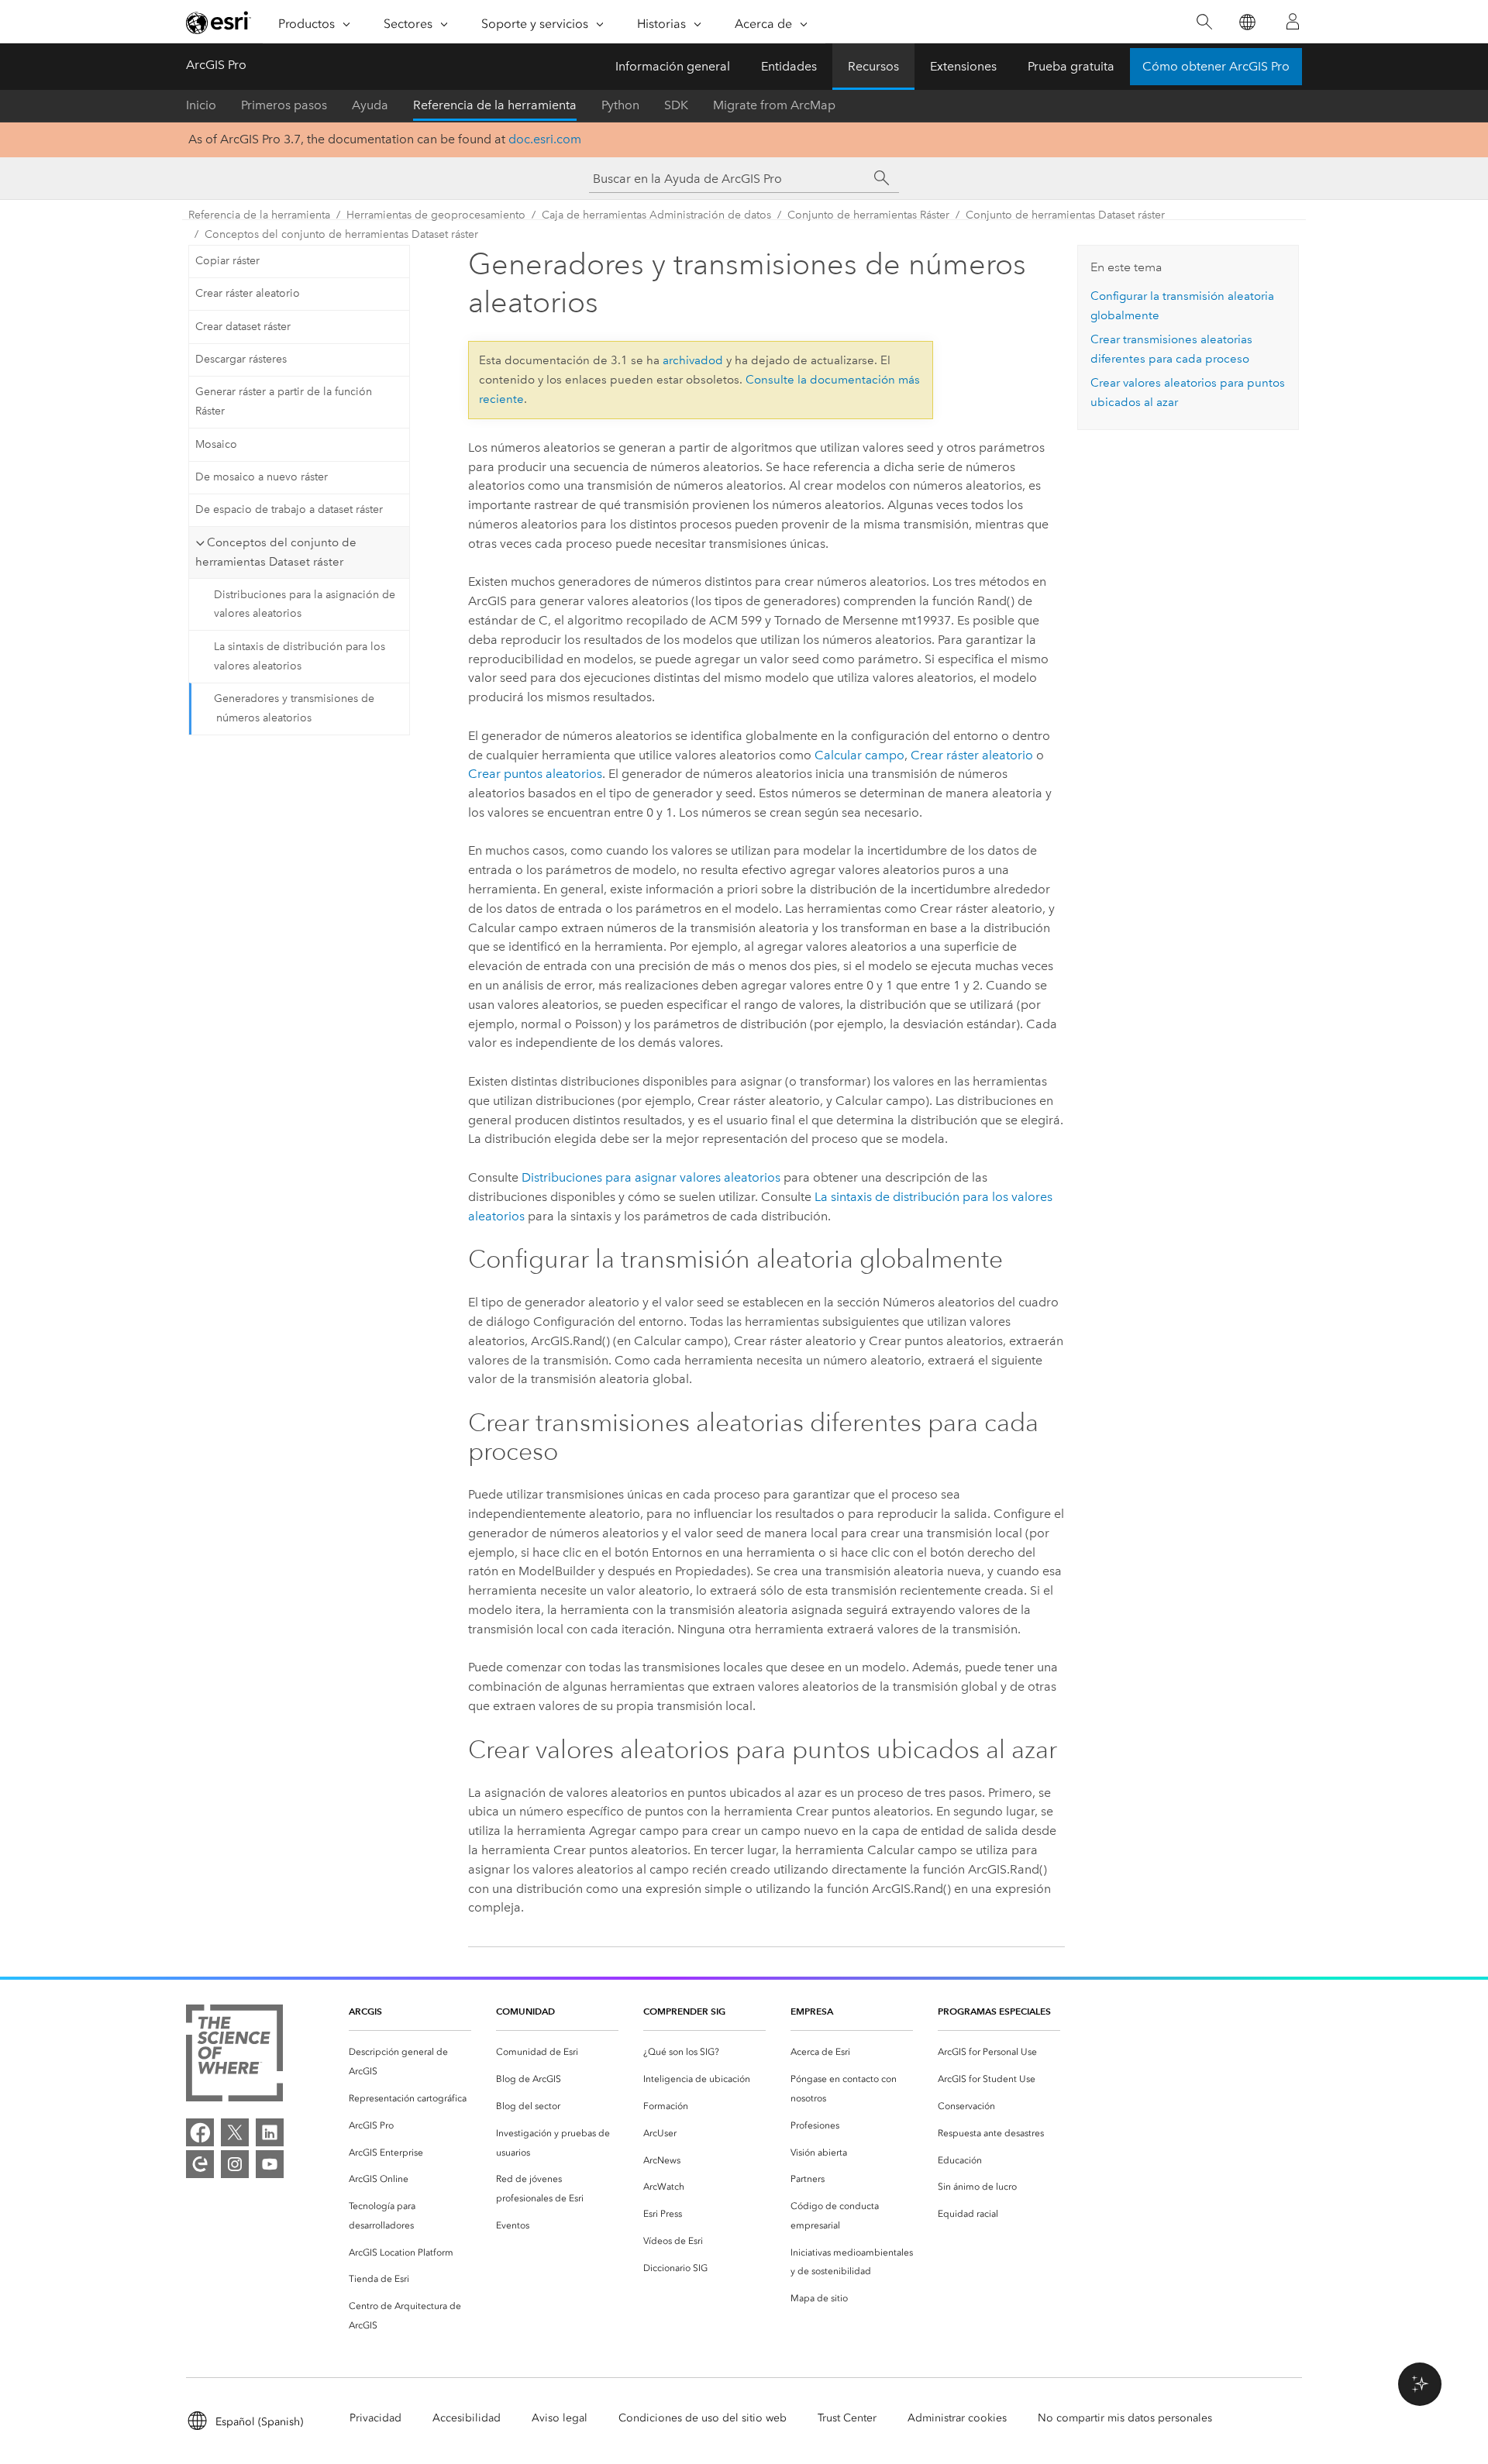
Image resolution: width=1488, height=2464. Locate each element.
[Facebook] (200, 2132)
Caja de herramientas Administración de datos (656, 215)
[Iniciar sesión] (1293, 22)
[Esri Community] (200, 2164)
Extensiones (963, 66)
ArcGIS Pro (216, 65)
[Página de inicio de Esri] (219, 22)
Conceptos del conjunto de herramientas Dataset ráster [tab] (276, 552)
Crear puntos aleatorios (535, 774)
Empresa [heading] (812, 2011)
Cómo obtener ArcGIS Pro (1216, 66)
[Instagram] (235, 2164)
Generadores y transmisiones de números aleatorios (294, 708)
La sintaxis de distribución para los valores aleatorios (300, 656)
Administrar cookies (957, 2418)
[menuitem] (410, 2062)
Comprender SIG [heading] (684, 2011)
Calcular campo (859, 755)
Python (620, 105)
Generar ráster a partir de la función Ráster (284, 401)
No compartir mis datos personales (1125, 2418)
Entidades (789, 66)
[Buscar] (1204, 22)
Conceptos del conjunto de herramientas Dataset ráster (341, 234)
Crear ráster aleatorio (248, 293)
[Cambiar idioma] (1247, 22)
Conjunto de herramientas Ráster (868, 215)
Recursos (873, 66)
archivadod (693, 360)
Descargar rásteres (241, 359)
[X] (235, 2132)
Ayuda (370, 105)
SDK (676, 105)
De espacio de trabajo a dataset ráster (289, 509)
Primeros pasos (284, 105)
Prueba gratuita (1071, 66)
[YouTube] (270, 2164)
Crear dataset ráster (243, 327)
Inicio (201, 105)
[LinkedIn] (270, 2132)
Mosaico (216, 444)
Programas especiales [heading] (994, 2011)
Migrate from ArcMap (774, 105)
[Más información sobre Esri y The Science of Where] (234, 2056)
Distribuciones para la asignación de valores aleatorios (305, 604)
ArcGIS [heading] (365, 2011)
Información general (673, 66)
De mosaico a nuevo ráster (262, 477)
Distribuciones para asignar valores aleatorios (651, 1177)
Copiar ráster (227, 261)
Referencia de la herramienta (495, 105)
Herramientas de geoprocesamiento (436, 215)
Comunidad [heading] (525, 2011)
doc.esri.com (545, 139)
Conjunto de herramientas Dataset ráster (1065, 215)
